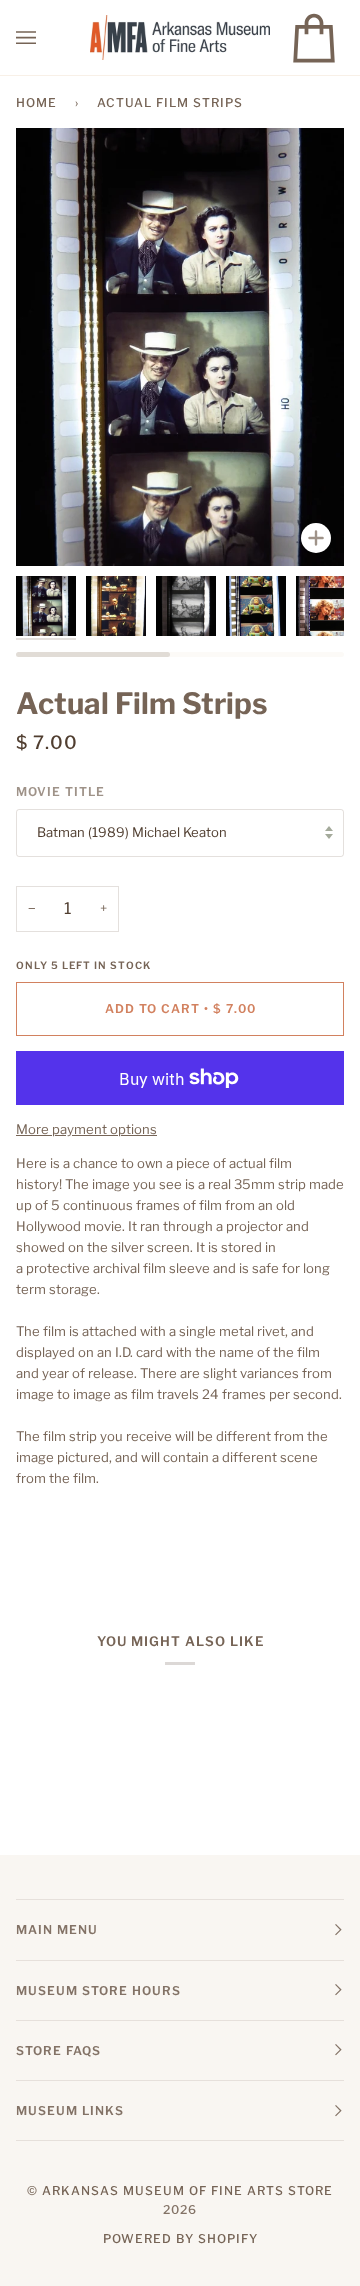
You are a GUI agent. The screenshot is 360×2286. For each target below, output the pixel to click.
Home (36, 102)
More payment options (86, 1129)
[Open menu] (46, 37)
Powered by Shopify (180, 2238)
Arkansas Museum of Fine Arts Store (187, 2190)
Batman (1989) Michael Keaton (132, 832)
